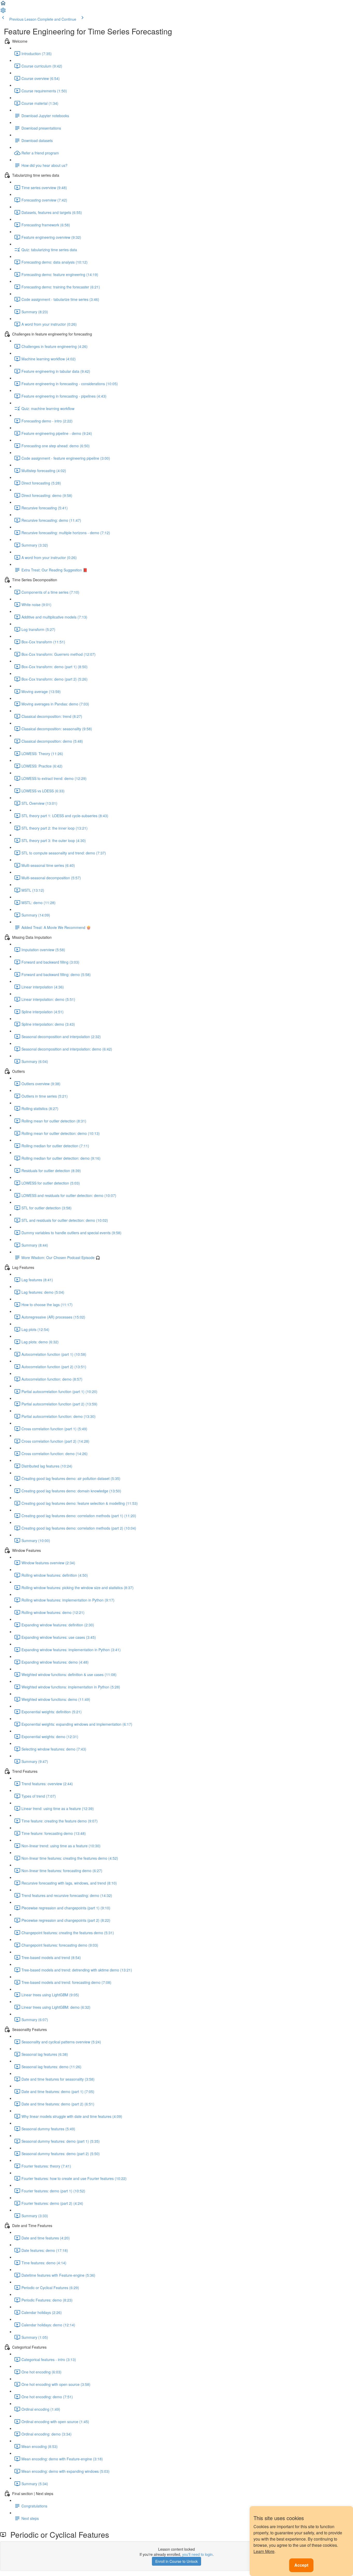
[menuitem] (3, 12)
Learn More (264, 2551)
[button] (3, 5)
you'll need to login (197, 2554)
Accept (301, 2565)
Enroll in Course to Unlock (177, 2561)
